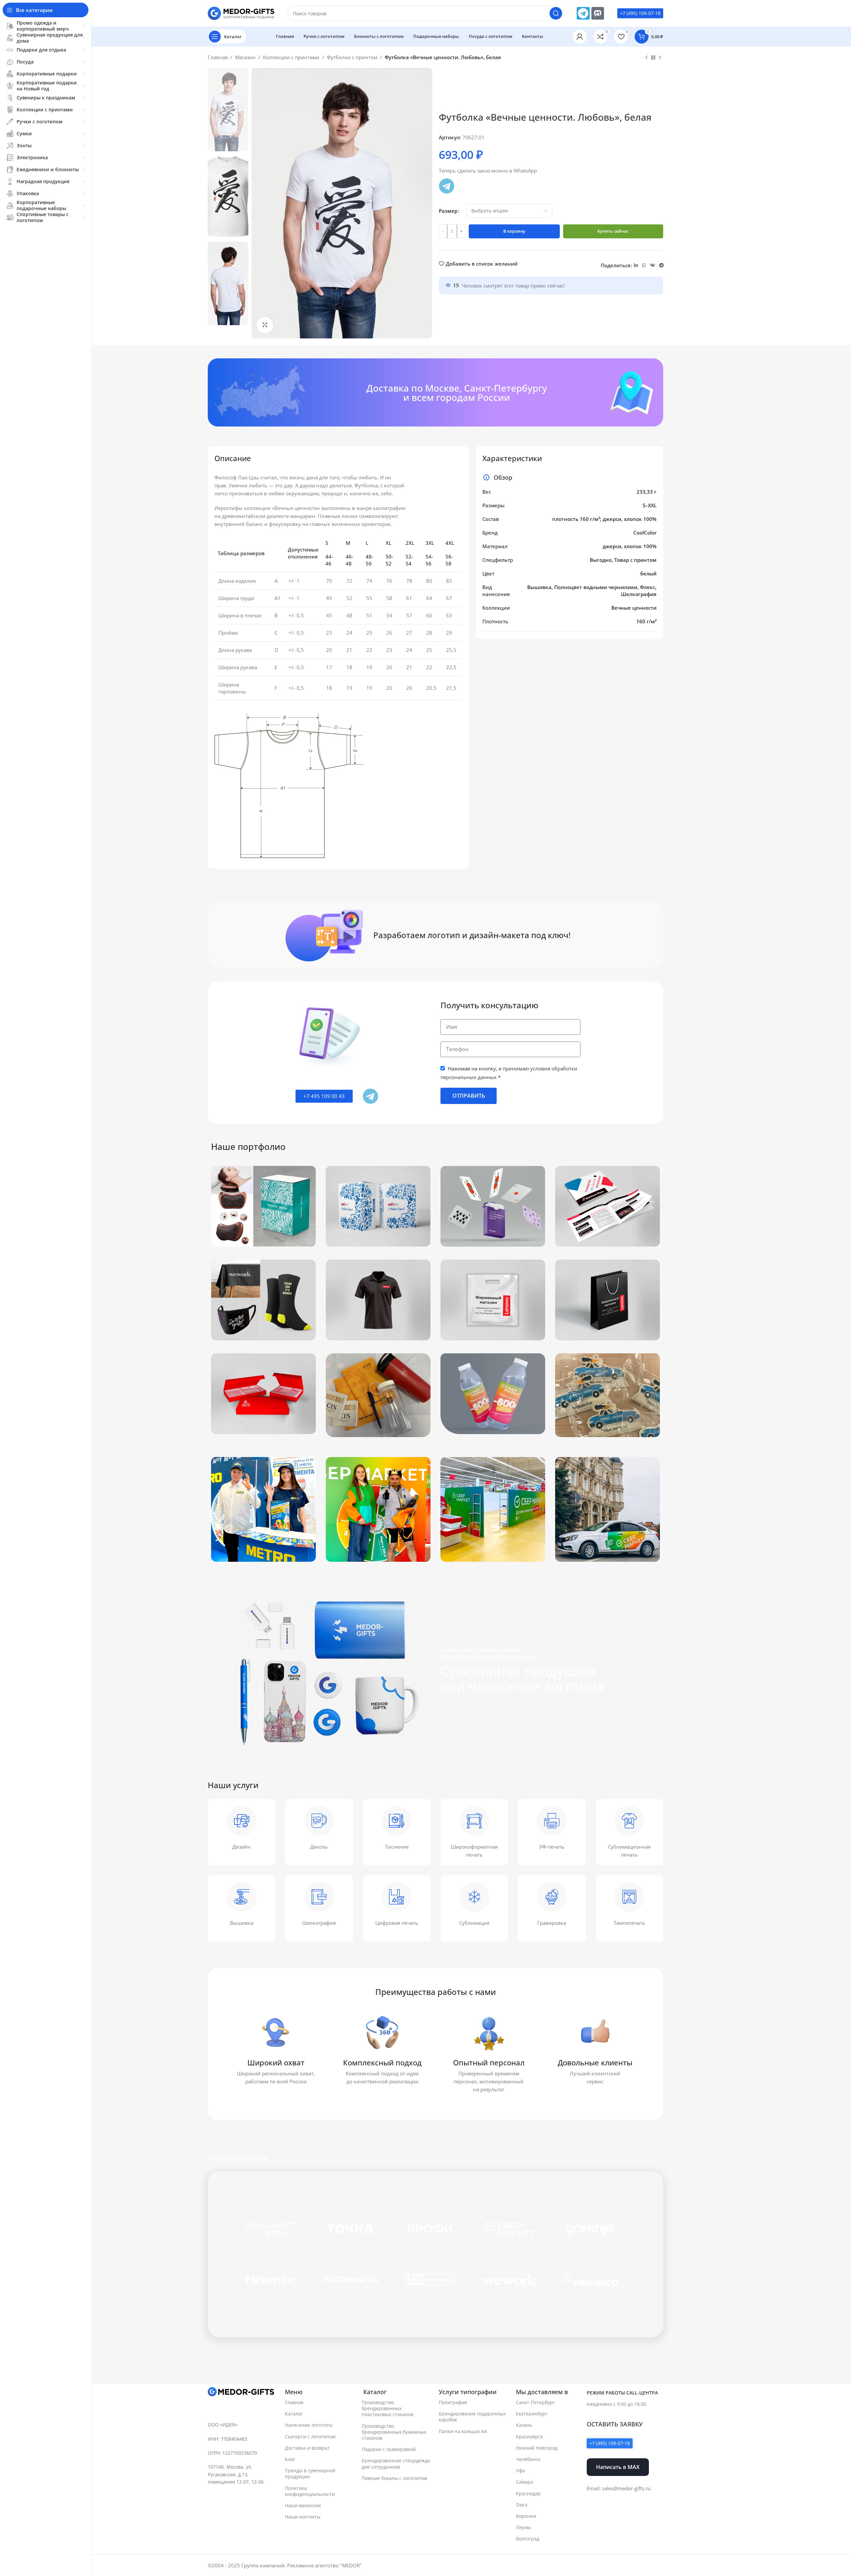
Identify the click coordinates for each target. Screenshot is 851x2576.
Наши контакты (303, 2517)
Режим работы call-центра (622, 2393)
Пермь (523, 2527)
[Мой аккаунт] (580, 37)
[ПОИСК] (556, 13)
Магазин (245, 57)
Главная (218, 57)
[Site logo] (241, 13)
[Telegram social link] (662, 265)
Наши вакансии (303, 2505)
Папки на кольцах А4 (463, 2431)
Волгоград (528, 2539)
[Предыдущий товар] (647, 58)
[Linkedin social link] (636, 265)
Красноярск (529, 2437)
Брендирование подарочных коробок (472, 2417)
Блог (290, 2459)
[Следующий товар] (660, 58)
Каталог (294, 2414)
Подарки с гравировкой (389, 2449)
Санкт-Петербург (535, 2402)
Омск (522, 2505)
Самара (525, 2482)
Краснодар (528, 2493)
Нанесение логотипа (309, 2425)
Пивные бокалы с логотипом (394, 2478)
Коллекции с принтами (291, 57)
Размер (448, 211)
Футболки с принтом (352, 57)
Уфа (520, 2470)
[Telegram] (583, 13)
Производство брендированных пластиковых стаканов (387, 2408)
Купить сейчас (613, 231)
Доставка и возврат (307, 2448)
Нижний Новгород (537, 2448)
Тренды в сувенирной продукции (310, 2473)
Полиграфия (453, 2402)
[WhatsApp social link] (644, 265)
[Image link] (241, 2392)
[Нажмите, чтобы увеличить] (265, 325)
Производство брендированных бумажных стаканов (394, 2432)
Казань (524, 2425)
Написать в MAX (618, 2467)
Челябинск (528, 2459)
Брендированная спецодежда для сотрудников (396, 2463)
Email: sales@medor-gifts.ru (619, 2488)
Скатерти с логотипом (310, 2437)
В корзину (514, 231)
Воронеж (526, 2516)
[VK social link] (653, 265)
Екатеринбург (532, 2414)
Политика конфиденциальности (310, 2491)
